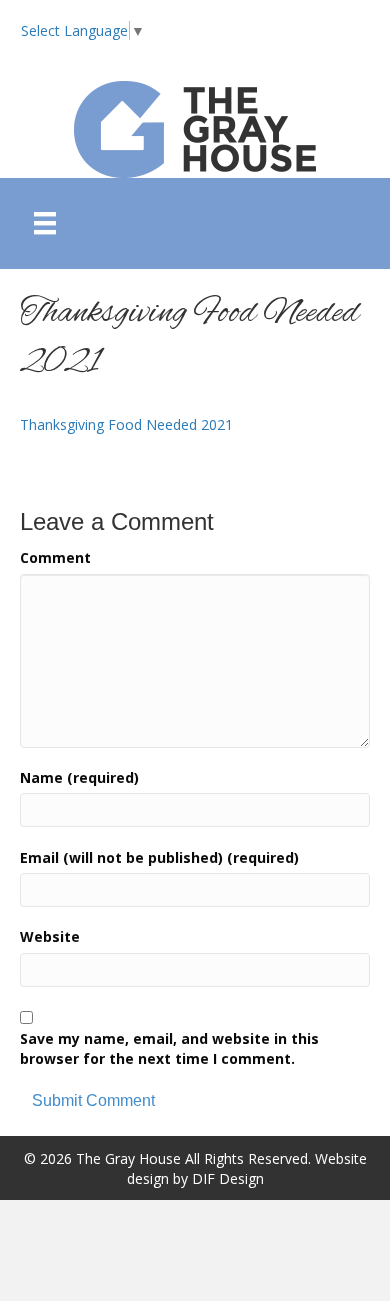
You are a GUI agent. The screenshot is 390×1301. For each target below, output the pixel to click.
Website (50, 936)
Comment (55, 557)
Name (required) (79, 777)
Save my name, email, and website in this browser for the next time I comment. (169, 1048)
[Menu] (45, 223)
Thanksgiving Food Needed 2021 (126, 424)
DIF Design (228, 1178)
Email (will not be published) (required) (159, 857)
